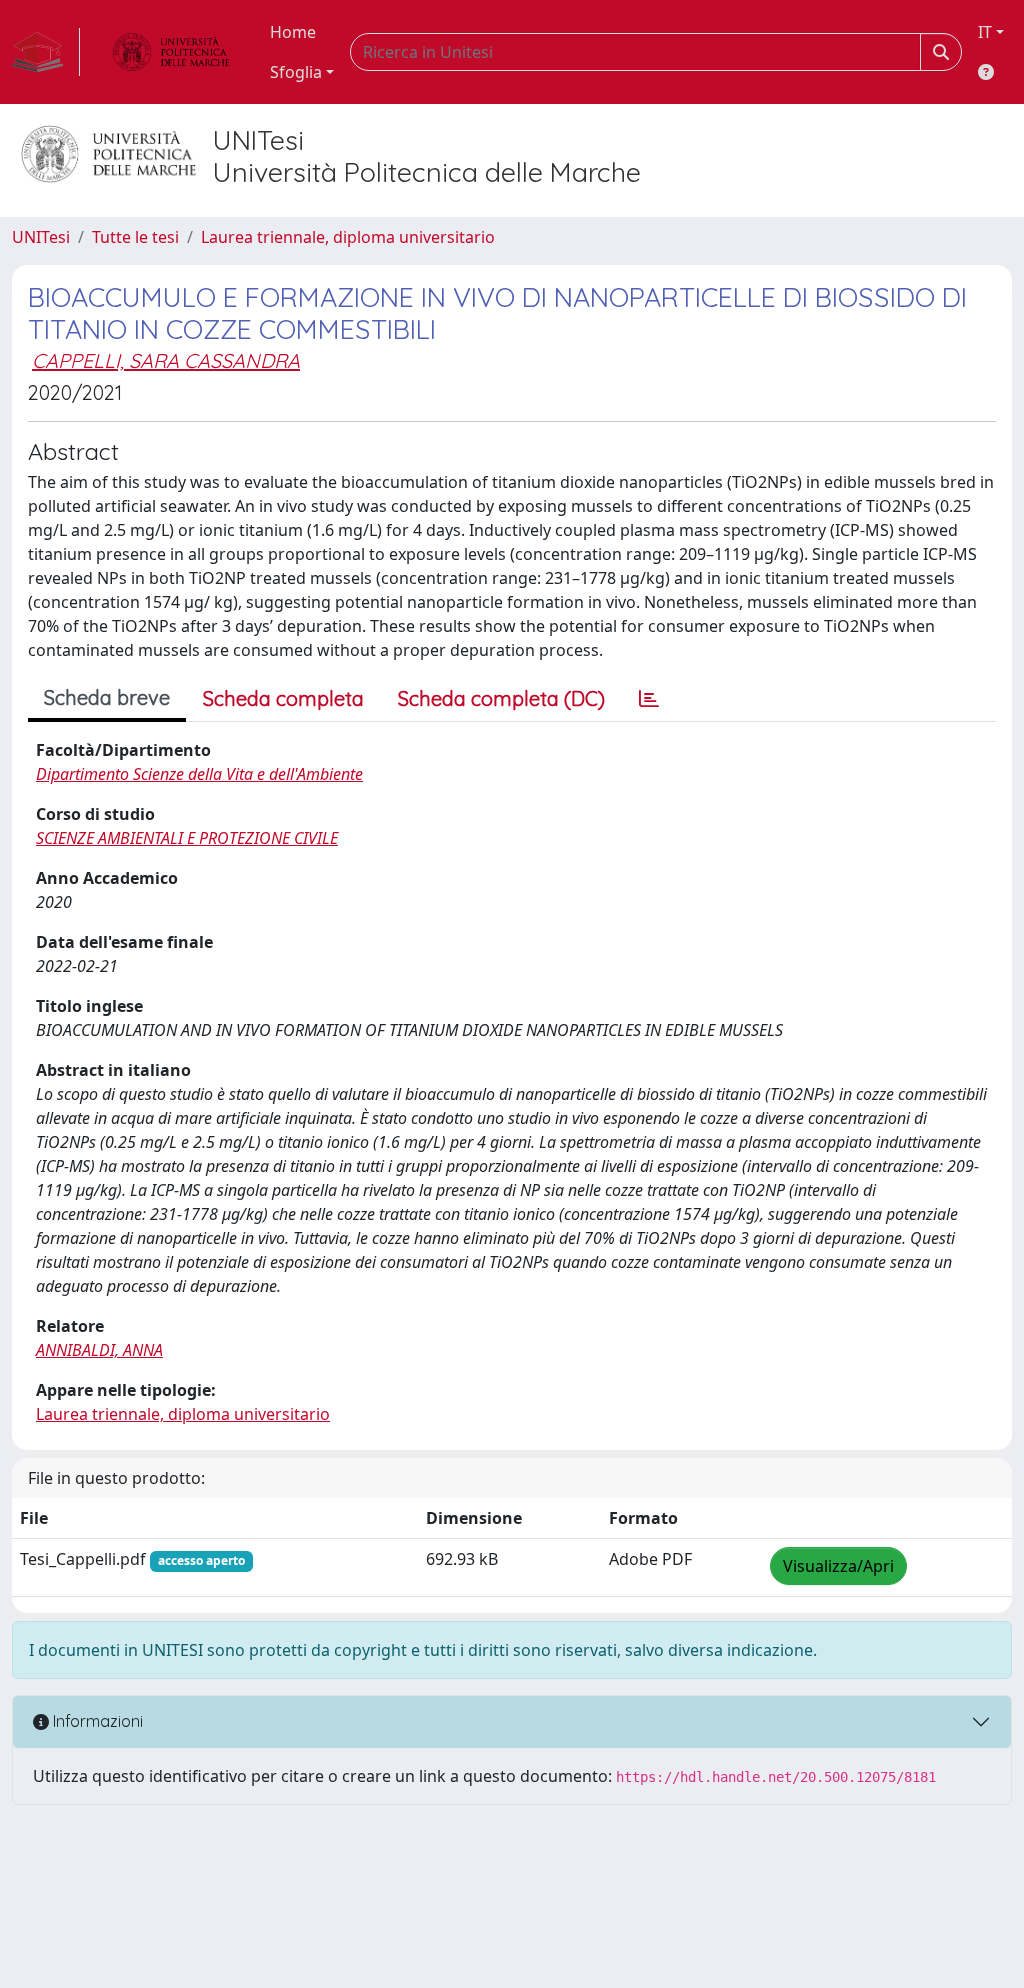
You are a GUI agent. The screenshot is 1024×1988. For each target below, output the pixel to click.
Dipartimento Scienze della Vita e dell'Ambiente (199, 774)
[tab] (649, 699)
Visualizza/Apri (838, 1566)
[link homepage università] (171, 52)
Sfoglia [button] (296, 72)
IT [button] (985, 32)
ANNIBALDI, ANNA (99, 1350)
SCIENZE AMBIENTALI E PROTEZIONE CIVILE (187, 838)
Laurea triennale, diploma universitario (348, 237)
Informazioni (96, 1721)
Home (293, 32)
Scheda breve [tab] (107, 697)
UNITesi (41, 237)
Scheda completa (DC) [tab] (501, 698)
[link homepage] (46, 52)
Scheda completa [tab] (283, 698)
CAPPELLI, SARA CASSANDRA (166, 360)
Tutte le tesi (135, 237)
